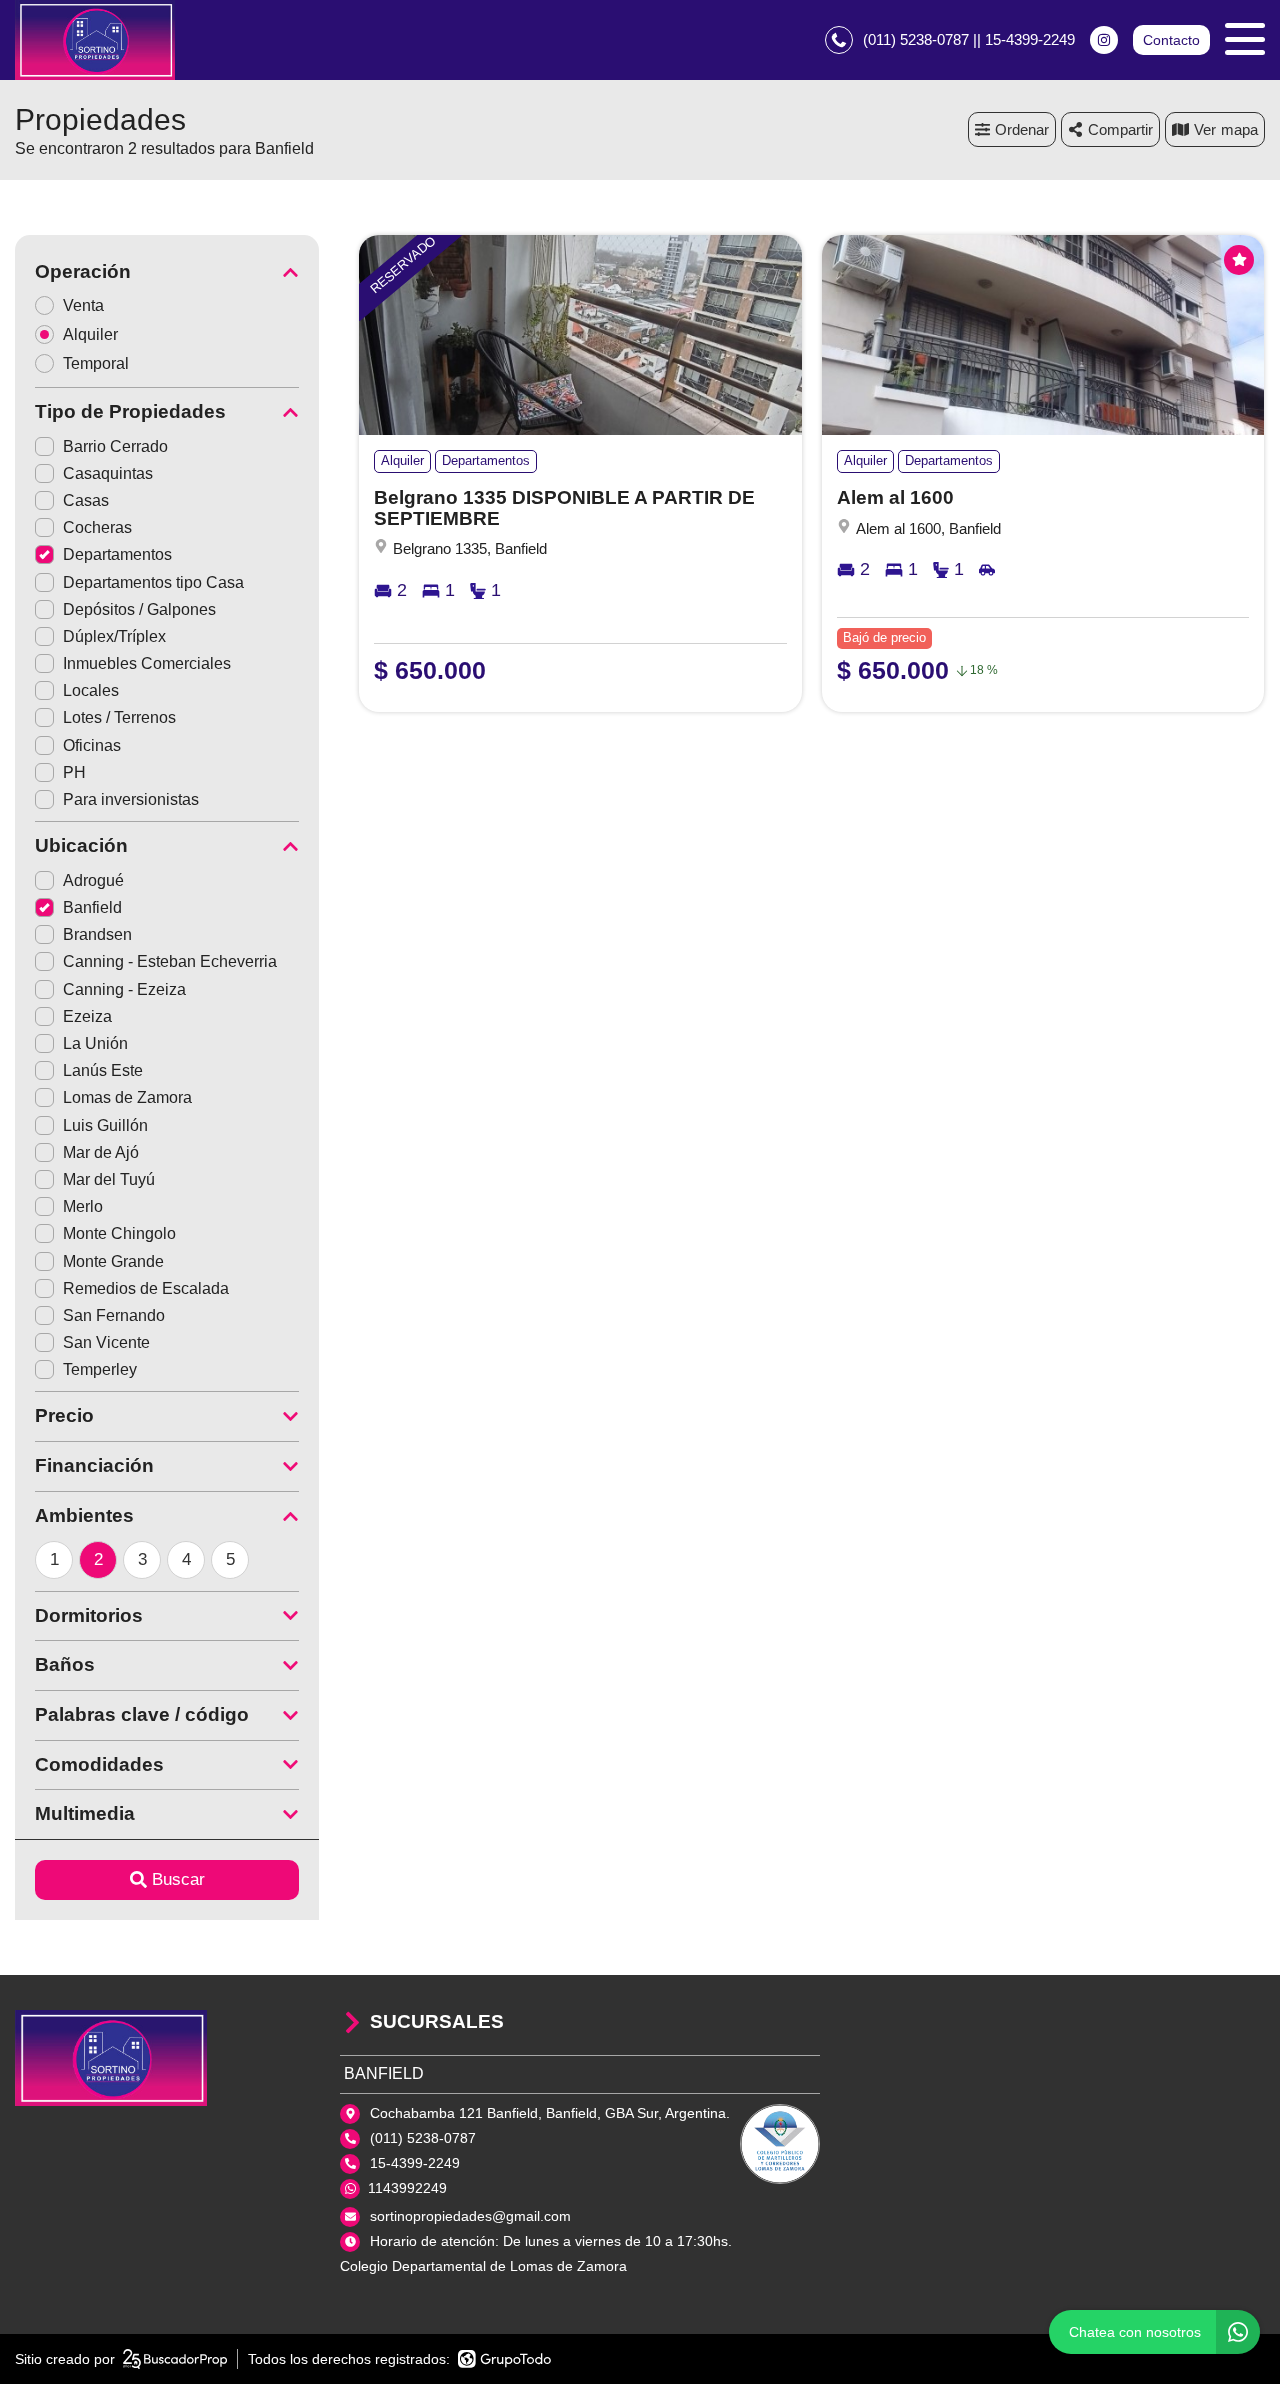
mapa (1239, 129)
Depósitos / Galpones (139, 609)
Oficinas (92, 745)
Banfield (92, 907)
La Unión (95, 1043)
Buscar (178, 1879)
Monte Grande (113, 1261)
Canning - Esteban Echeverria (170, 961)
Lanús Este (103, 1070)
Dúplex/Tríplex (114, 636)
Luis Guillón (105, 1125)
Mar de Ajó (101, 1152)
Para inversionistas (131, 799)
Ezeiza (87, 1016)
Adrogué (93, 880)
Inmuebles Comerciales (147, 663)
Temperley (100, 1369)
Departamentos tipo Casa (153, 582)
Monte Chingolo (119, 1233)
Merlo (83, 1206)
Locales (91, 690)
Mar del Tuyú (109, 1179)
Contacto (1171, 40)
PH (74, 772)
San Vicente (106, 1342)
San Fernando (114, 1315)
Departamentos (117, 554)
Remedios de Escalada (146, 1288)
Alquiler (90, 334)
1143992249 (407, 2188)
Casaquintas (108, 473)
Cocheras (97, 527)
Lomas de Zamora (127, 1097)
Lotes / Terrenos (119, 717)
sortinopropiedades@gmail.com (470, 2216)
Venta (83, 305)
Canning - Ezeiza (124, 989)
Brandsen (97, 934)
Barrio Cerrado (115, 446)
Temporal (96, 363)
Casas (86, 500)
